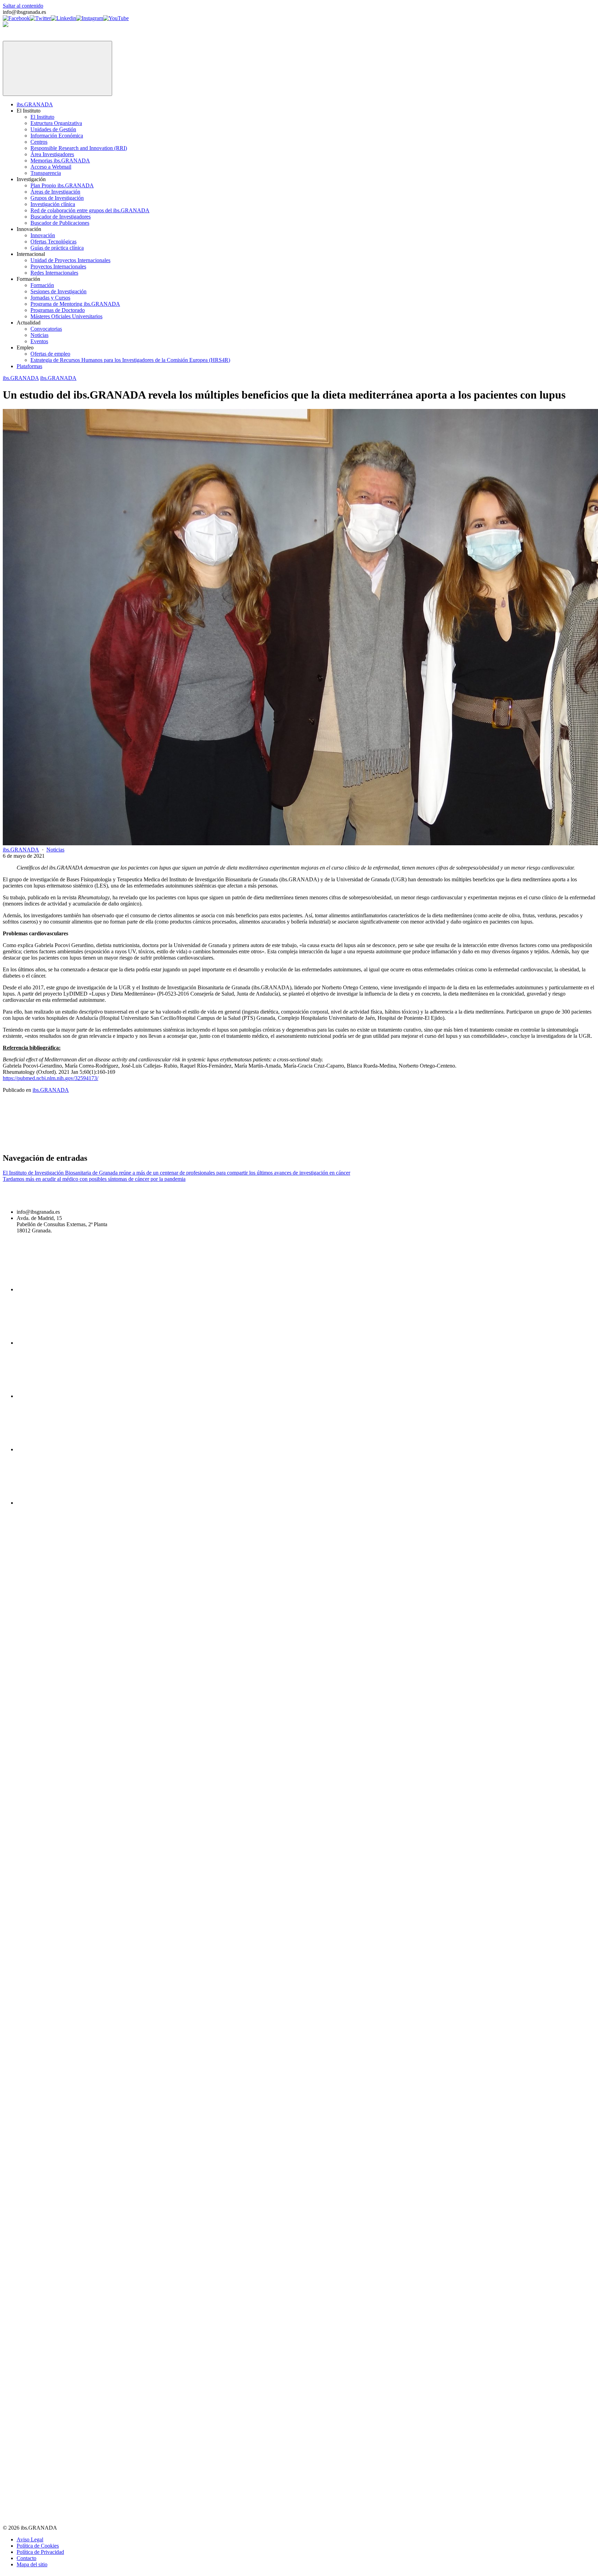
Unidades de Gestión (53, 129)
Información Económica (57, 136)
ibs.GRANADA (35, 104)
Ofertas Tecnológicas (53, 242)
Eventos (39, 341)
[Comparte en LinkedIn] (265, 1143)
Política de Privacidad (40, 2552)
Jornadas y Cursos (50, 298)
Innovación (43, 235)
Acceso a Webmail (51, 167)
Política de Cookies (38, 2546)
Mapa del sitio (32, 2564)
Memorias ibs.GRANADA (60, 161)
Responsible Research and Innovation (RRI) (79, 148)
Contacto (26, 2558)
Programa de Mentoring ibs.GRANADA (75, 304)
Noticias (39, 335)
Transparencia (46, 173)
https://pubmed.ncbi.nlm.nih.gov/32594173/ (51, 1078)
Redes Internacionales (54, 273)
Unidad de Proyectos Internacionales (70, 260)
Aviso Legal (30, 2539)
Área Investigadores (52, 154)
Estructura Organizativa (56, 123)
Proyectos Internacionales (58, 266)
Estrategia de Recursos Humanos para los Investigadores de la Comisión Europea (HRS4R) (130, 360)
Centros (39, 142)
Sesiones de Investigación (58, 291)
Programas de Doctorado (58, 310)
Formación (42, 285)
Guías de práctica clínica (57, 248)
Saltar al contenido (23, 6)
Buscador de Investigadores (61, 217)
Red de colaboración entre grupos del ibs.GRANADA (90, 210)
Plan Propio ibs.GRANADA (62, 185)
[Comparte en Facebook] (55, 1143)
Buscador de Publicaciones (60, 223)
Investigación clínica (53, 204)
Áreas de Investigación (55, 192)
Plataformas (29, 366)
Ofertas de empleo (50, 354)
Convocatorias (46, 329)
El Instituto (42, 117)
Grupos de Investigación (57, 198)
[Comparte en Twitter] (160, 1143)
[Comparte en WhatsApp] (370, 1143)
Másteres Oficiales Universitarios (66, 316)
